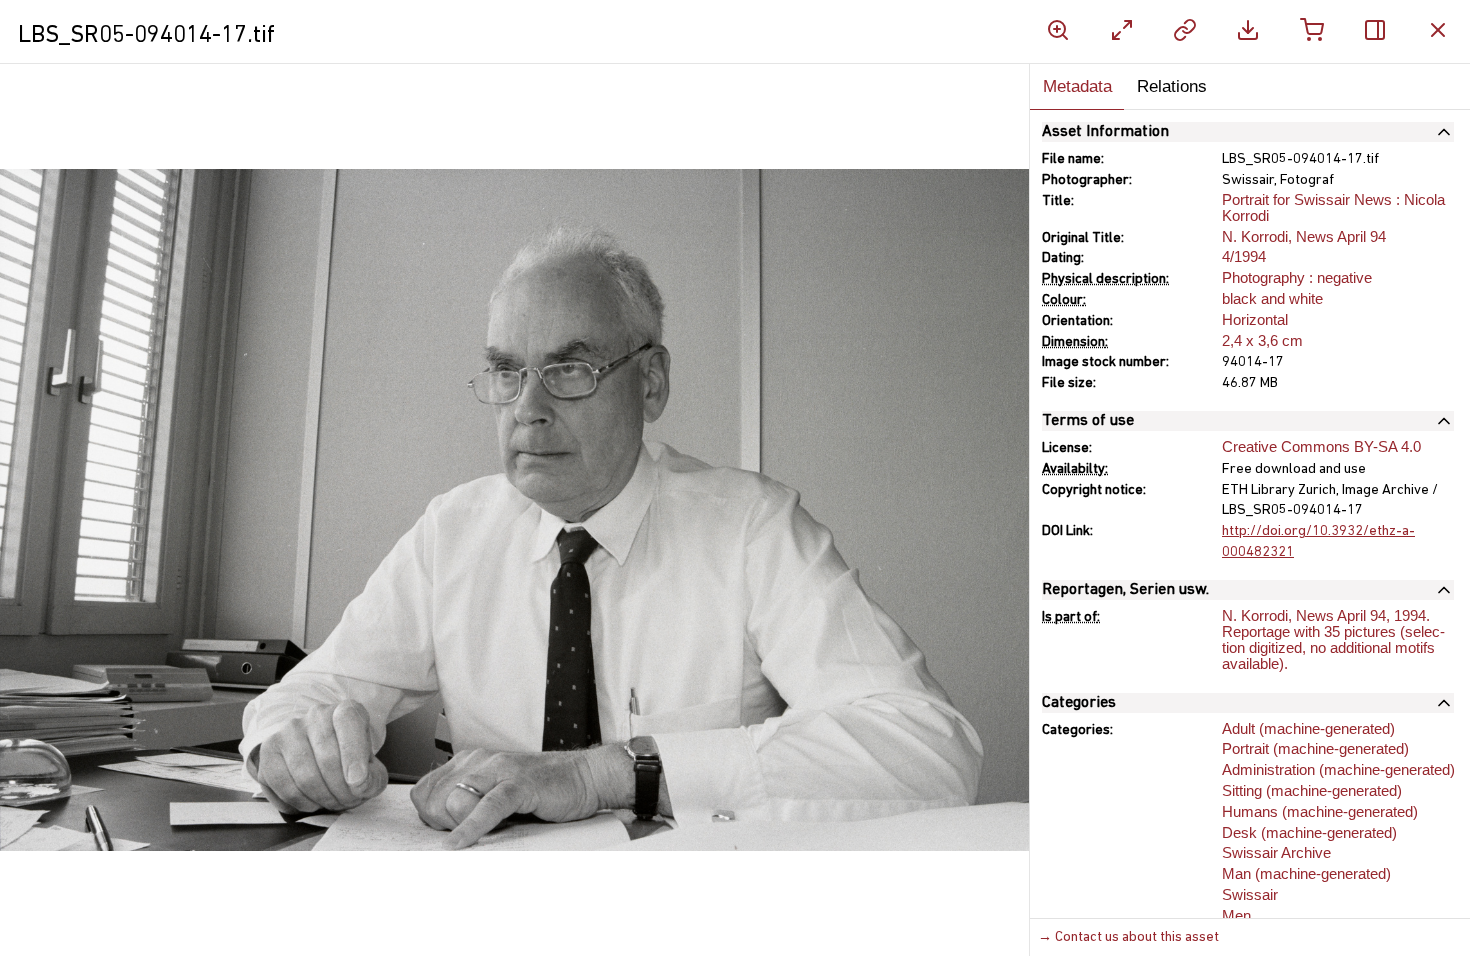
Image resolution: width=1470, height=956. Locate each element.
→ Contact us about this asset (1128, 937)
